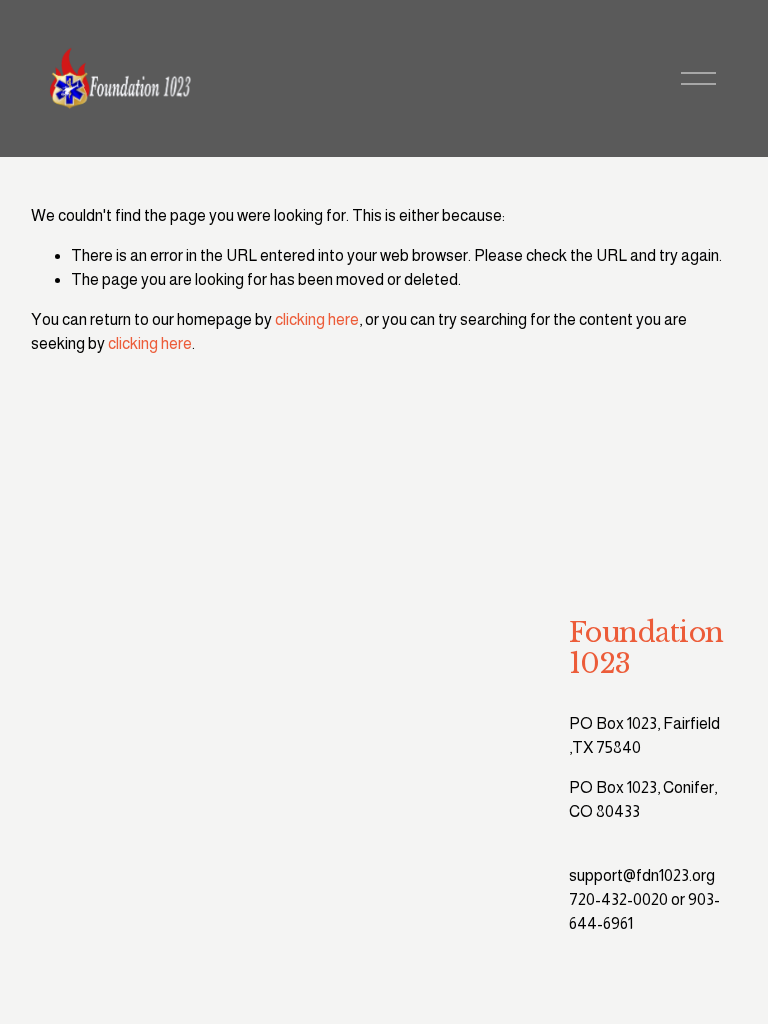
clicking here (317, 319)
